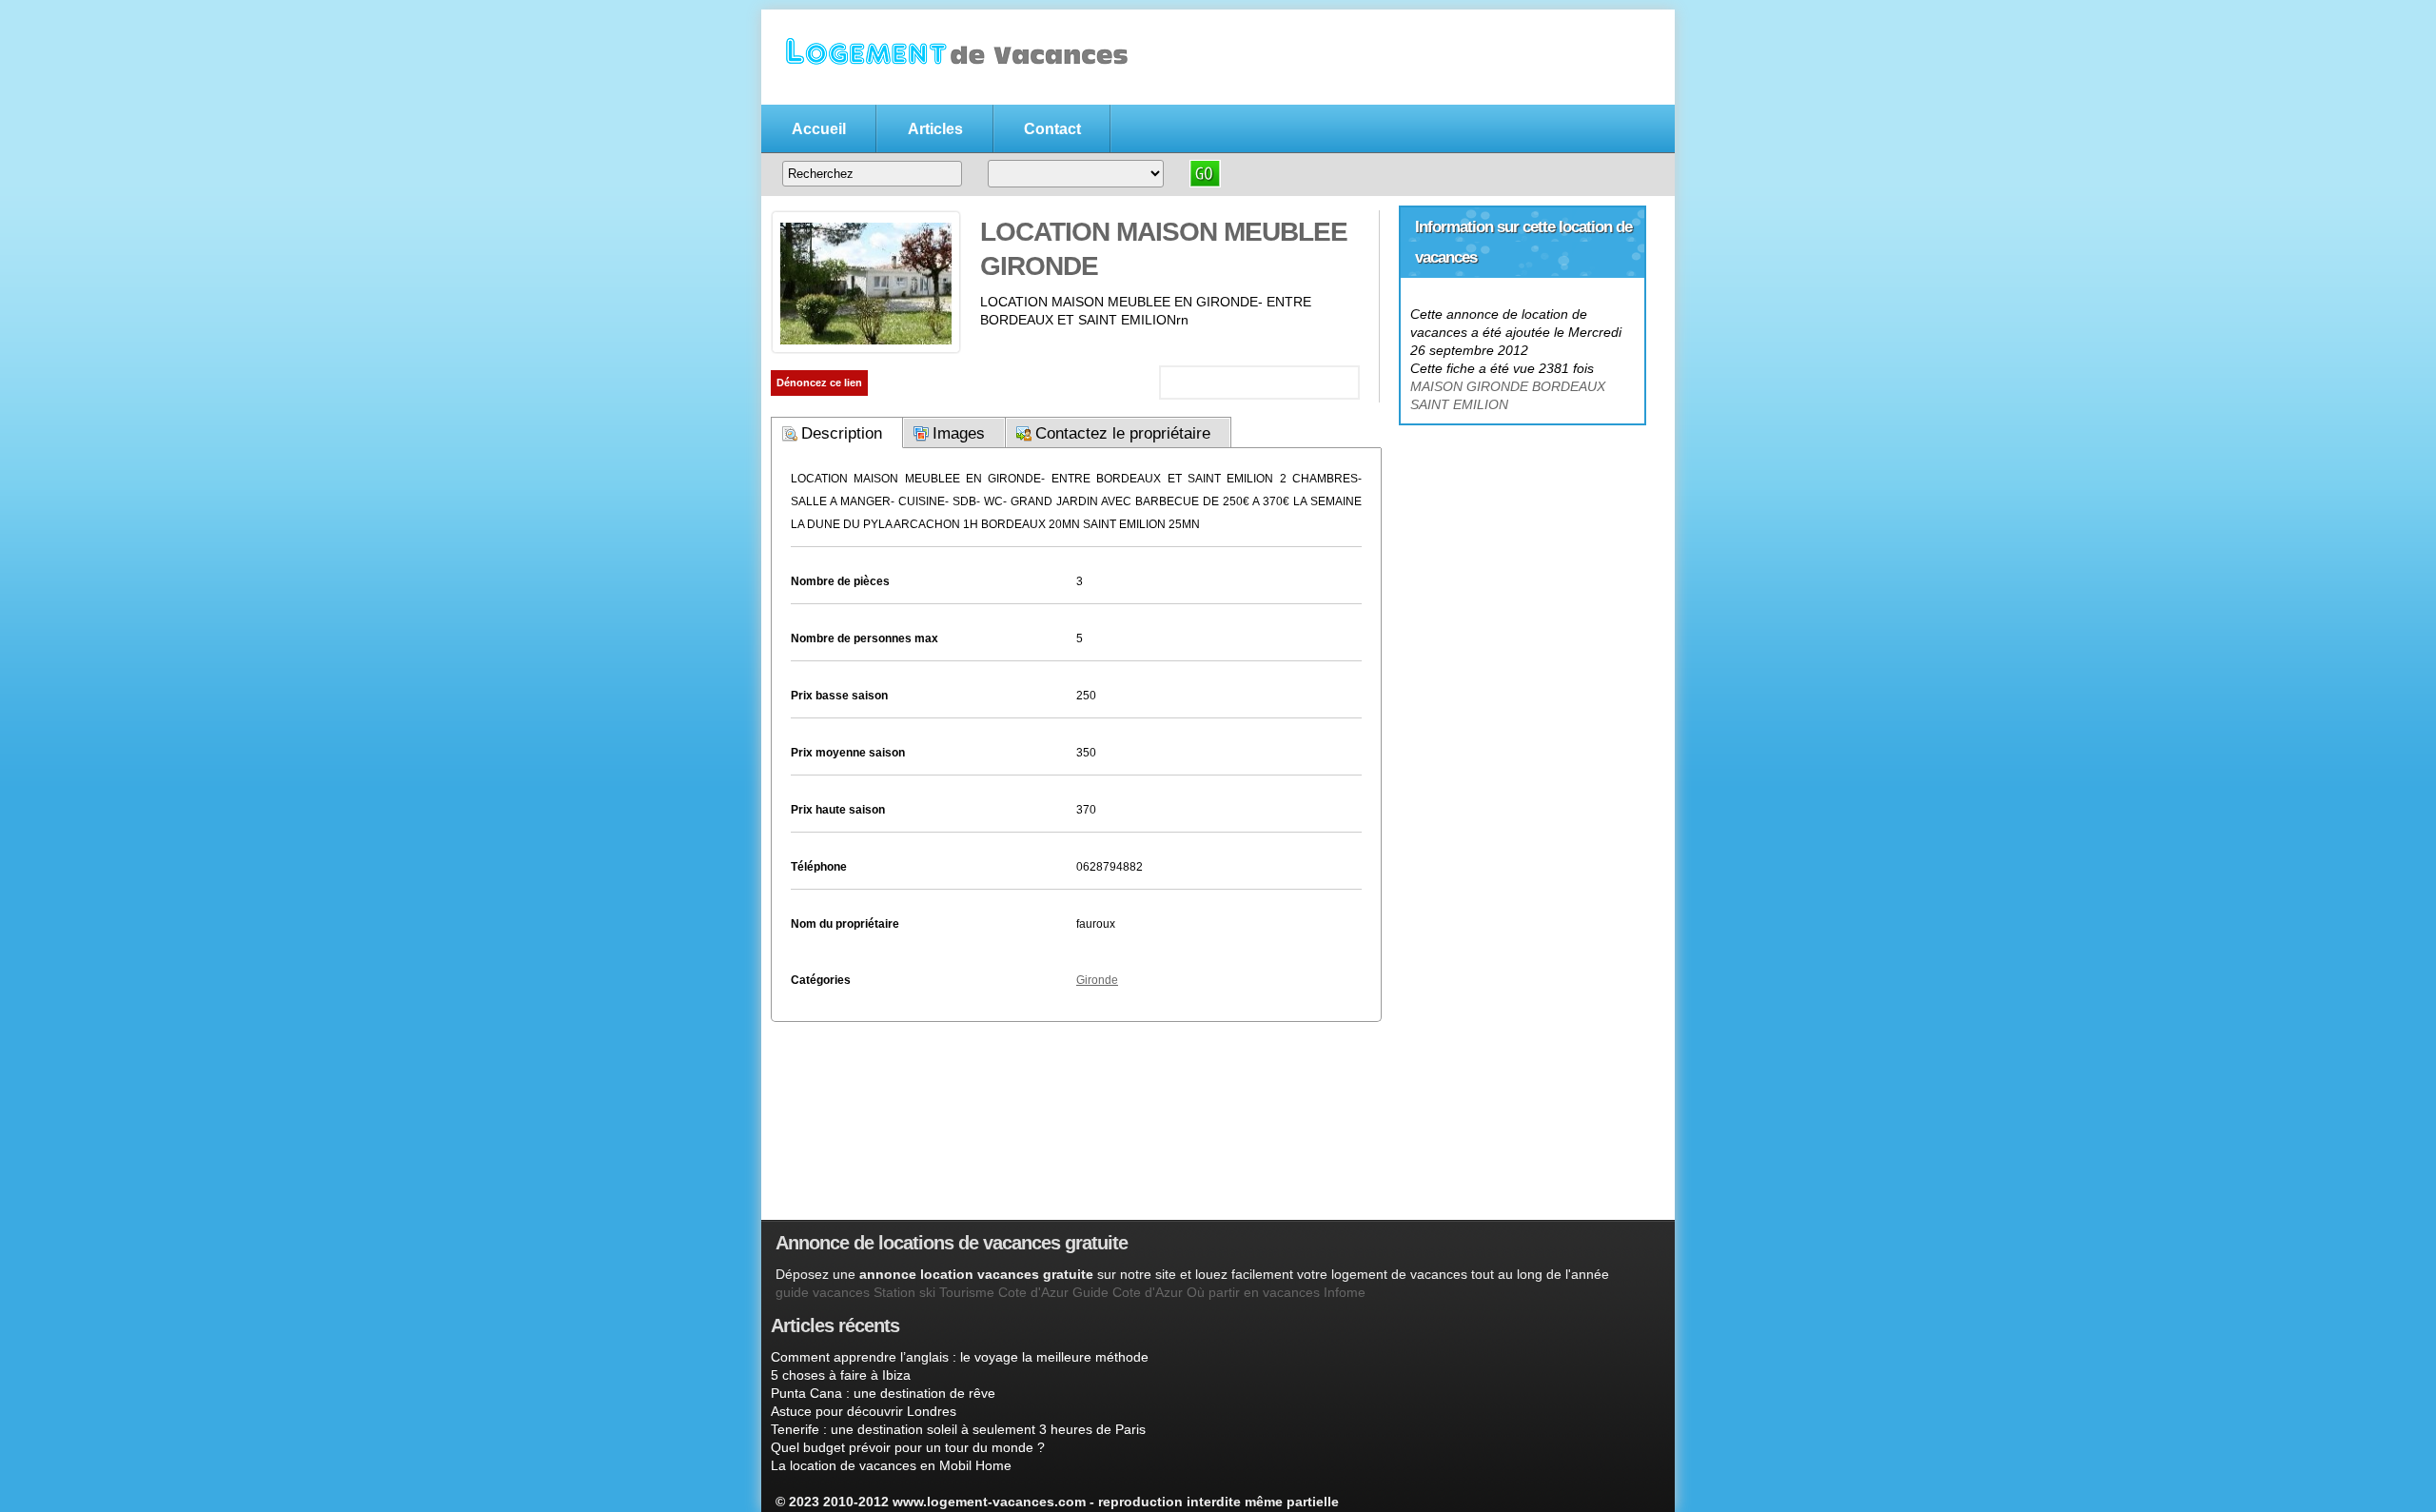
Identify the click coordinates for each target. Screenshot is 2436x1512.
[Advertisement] (1522, 543)
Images (959, 433)
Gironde (1097, 980)
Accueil (819, 129)
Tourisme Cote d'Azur (1004, 1292)
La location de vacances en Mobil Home (891, 1465)
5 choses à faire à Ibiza (841, 1375)
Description (842, 433)
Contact (1052, 129)
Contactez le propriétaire (1123, 433)
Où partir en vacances (1253, 1292)
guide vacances (823, 1292)
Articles (935, 129)
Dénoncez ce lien (819, 383)
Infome (1345, 1292)
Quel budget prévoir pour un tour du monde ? (908, 1447)
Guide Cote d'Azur (1128, 1292)
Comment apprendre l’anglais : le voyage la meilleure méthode (960, 1357)
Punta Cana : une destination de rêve (883, 1393)
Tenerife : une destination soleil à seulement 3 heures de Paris (958, 1429)
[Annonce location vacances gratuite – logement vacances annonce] (952, 92)
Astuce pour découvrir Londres (864, 1411)
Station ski (904, 1292)
